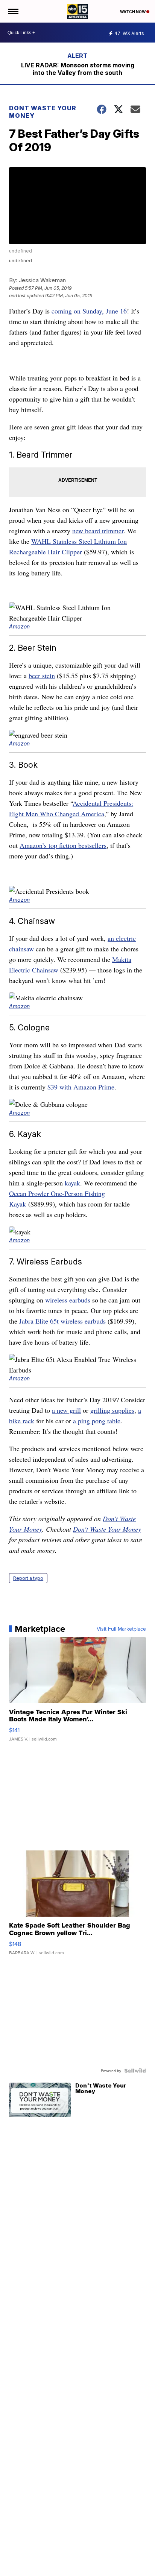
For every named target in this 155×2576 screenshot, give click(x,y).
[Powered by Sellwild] (135, 2071)
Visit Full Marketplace (121, 1629)
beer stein (42, 676)
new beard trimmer (98, 531)
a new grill (66, 1410)
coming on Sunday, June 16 (89, 311)
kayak (72, 1183)
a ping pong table (97, 1421)
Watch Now (133, 12)
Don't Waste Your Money (107, 1529)
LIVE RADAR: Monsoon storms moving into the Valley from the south (78, 69)
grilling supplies (112, 1410)
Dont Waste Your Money (43, 112)
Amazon (19, 626)
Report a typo (28, 1578)
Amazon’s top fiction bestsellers (63, 845)
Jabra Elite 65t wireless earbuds (62, 1321)
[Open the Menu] (13, 11)
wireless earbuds (68, 1300)
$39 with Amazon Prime (81, 1087)
